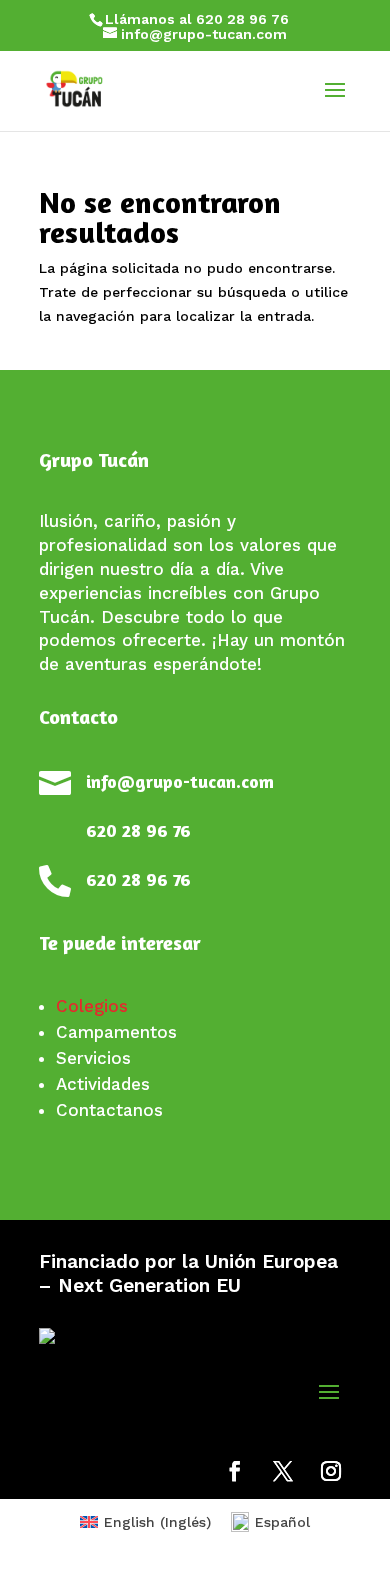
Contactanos (109, 1110)
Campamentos (116, 1032)
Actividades (103, 1084)
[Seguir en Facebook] (235, 1471)
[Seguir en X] (283, 1471)
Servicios (93, 1058)
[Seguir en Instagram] (331, 1471)
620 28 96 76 (138, 830)
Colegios (92, 1006)
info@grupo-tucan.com (180, 781)
